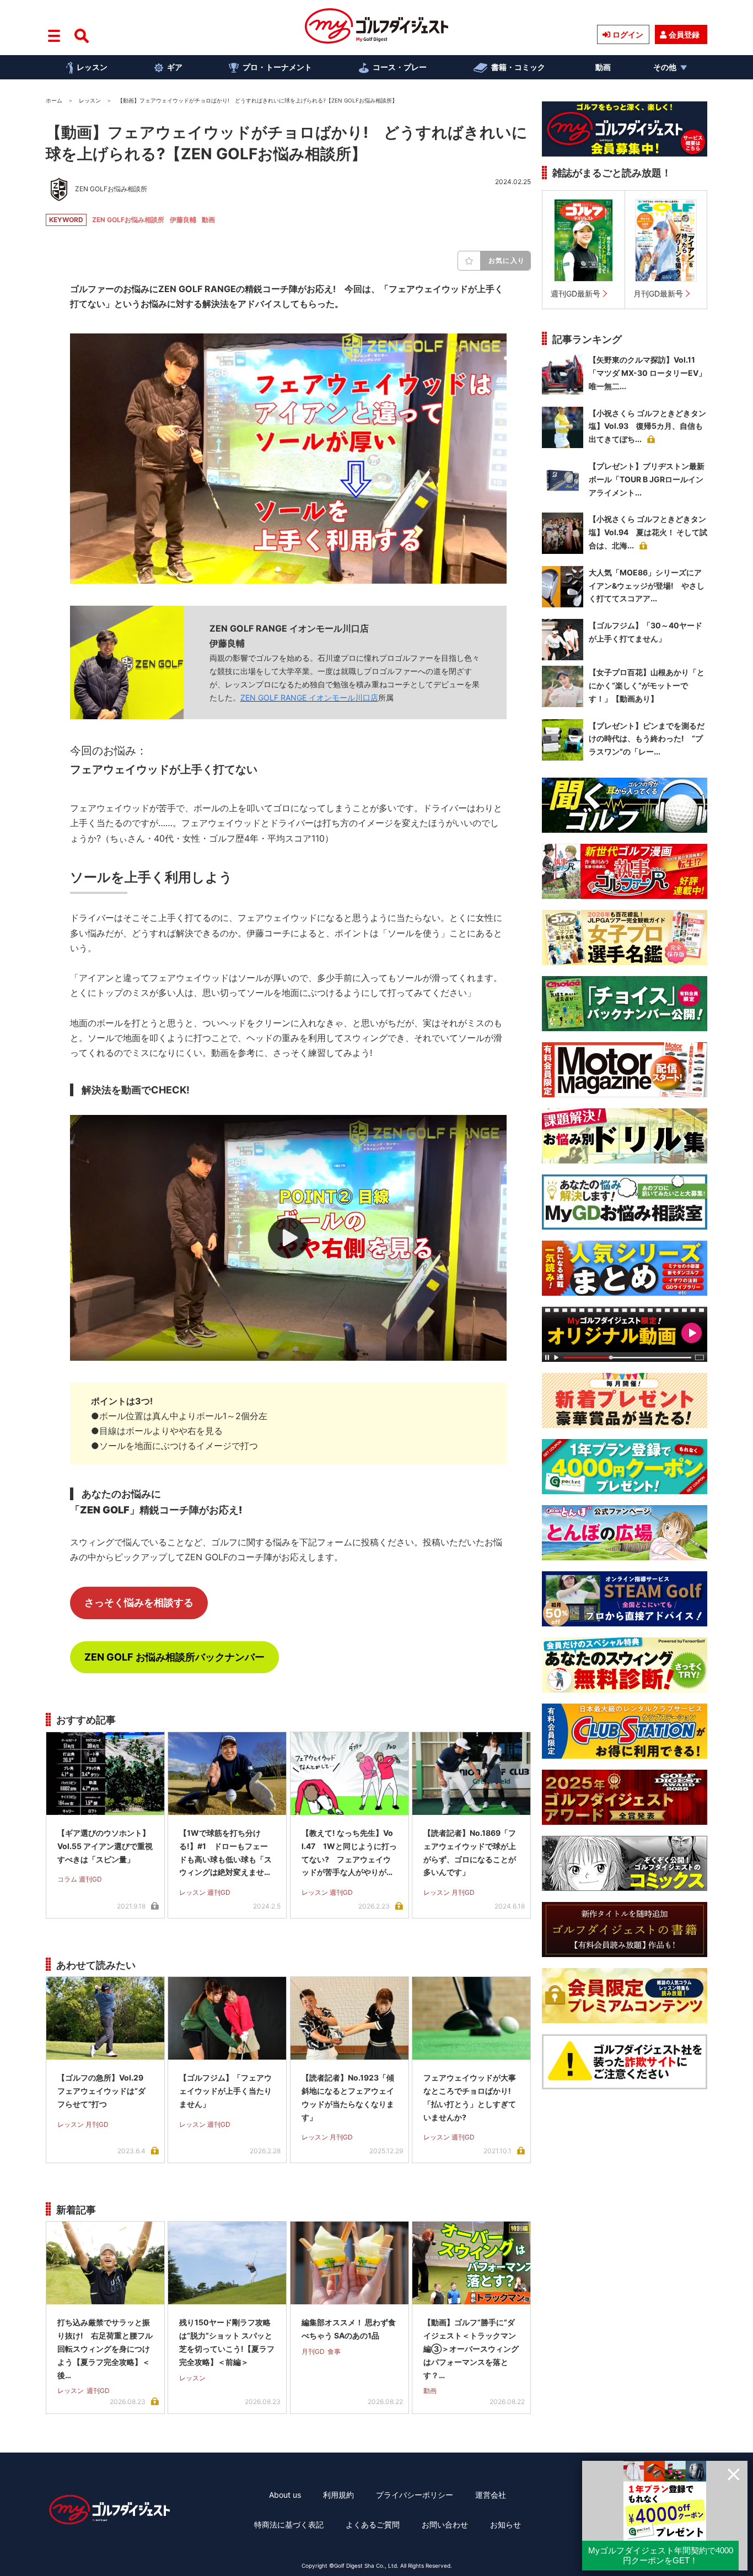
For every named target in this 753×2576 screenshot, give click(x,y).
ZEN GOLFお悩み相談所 (128, 220)
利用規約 (338, 2495)
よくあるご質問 (373, 2524)
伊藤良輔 (183, 220)
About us (285, 2495)
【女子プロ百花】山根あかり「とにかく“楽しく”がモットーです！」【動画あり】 (647, 685)
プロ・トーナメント (277, 67)
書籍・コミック (518, 67)
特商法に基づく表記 (289, 2524)
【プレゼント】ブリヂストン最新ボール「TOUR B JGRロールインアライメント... (647, 479)
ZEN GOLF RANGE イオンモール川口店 (309, 697)
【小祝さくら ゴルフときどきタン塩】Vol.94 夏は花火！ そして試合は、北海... (648, 532)
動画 (603, 67)
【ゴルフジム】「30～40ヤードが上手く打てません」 (646, 632)
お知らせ (505, 2524)
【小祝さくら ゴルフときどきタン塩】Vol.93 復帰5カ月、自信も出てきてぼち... (647, 426)
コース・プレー (400, 67)
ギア (175, 67)
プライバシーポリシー (415, 2495)
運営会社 (491, 2495)
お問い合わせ (445, 2524)
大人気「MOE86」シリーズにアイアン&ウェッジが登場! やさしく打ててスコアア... (647, 586)
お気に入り (507, 260)
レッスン (92, 67)
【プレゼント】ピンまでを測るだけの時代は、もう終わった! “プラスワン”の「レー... (647, 739)
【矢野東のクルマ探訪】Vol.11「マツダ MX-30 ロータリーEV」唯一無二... (647, 373)
